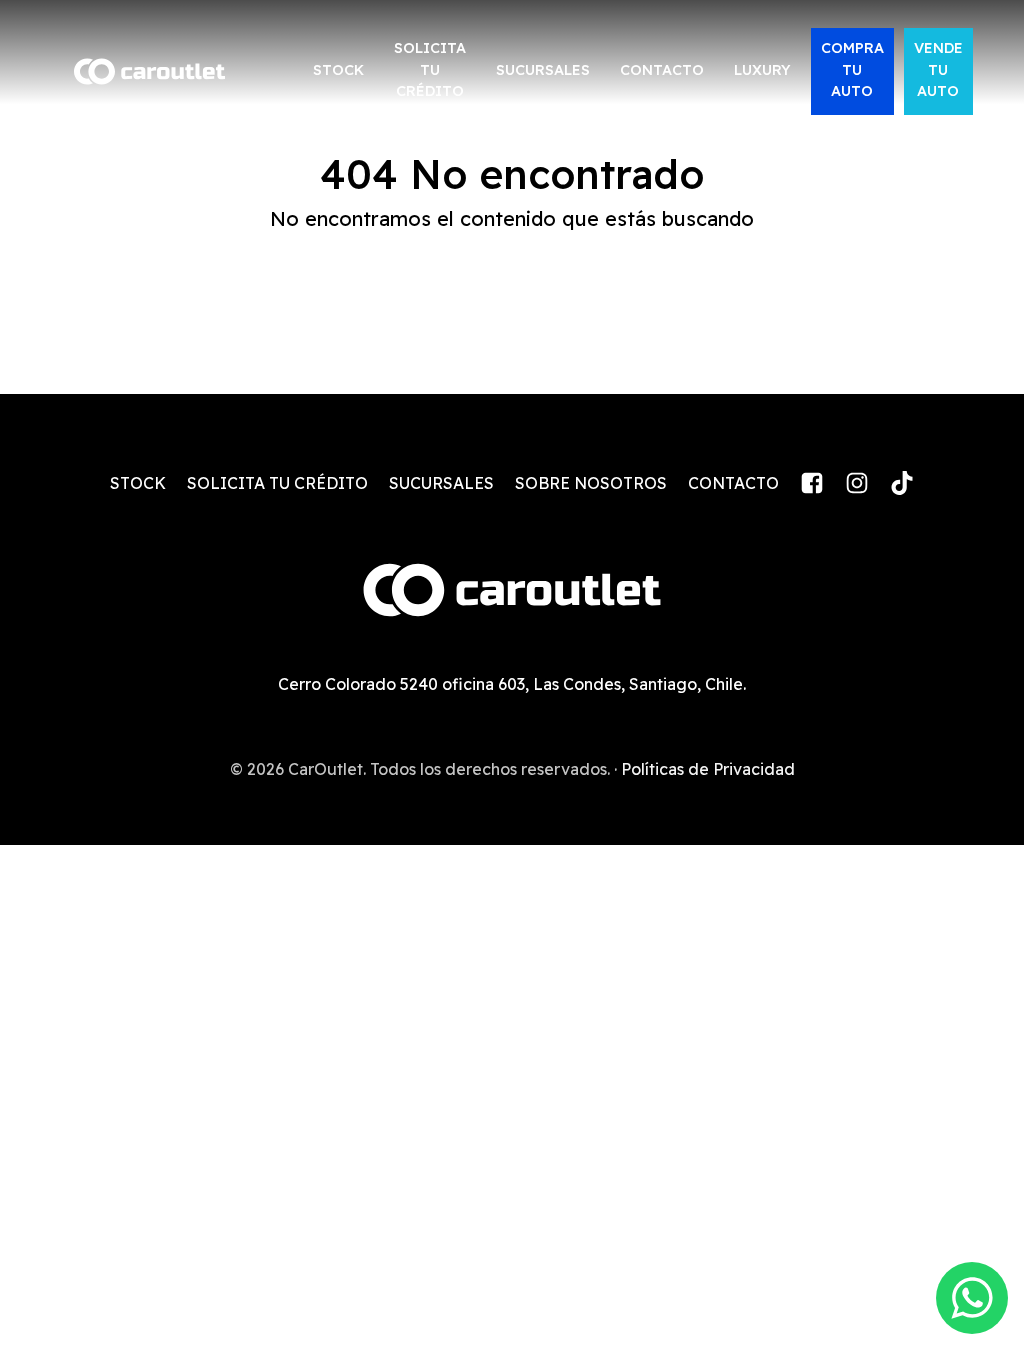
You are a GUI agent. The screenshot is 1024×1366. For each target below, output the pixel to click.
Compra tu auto (852, 69)
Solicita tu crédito (430, 69)
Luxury (762, 70)
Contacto (662, 70)
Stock (338, 70)
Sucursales (543, 70)
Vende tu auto (938, 69)
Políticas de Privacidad (708, 769)
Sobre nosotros (591, 483)
